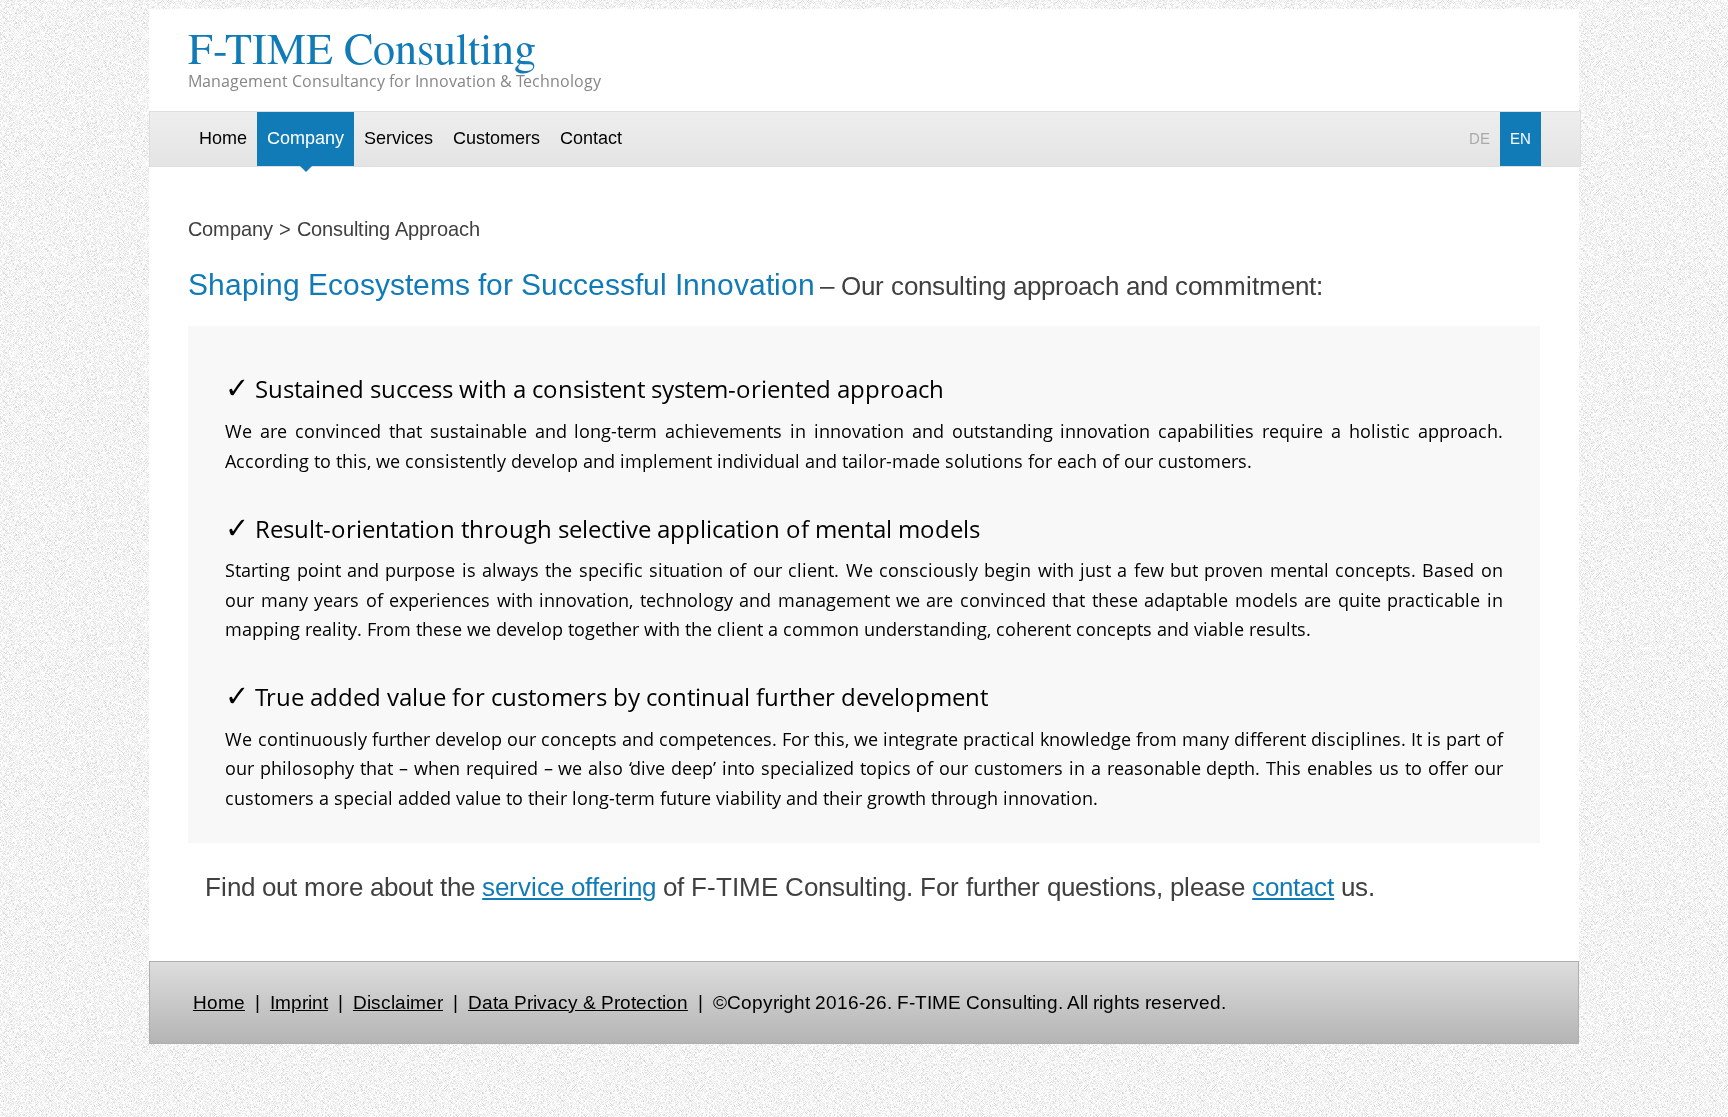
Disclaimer (398, 1002)
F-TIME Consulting (362, 47)
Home (223, 138)
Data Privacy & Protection (578, 1002)
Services (398, 138)
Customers (496, 138)
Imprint (299, 1002)
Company (305, 138)
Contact (591, 138)
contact (1293, 887)
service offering (569, 887)
